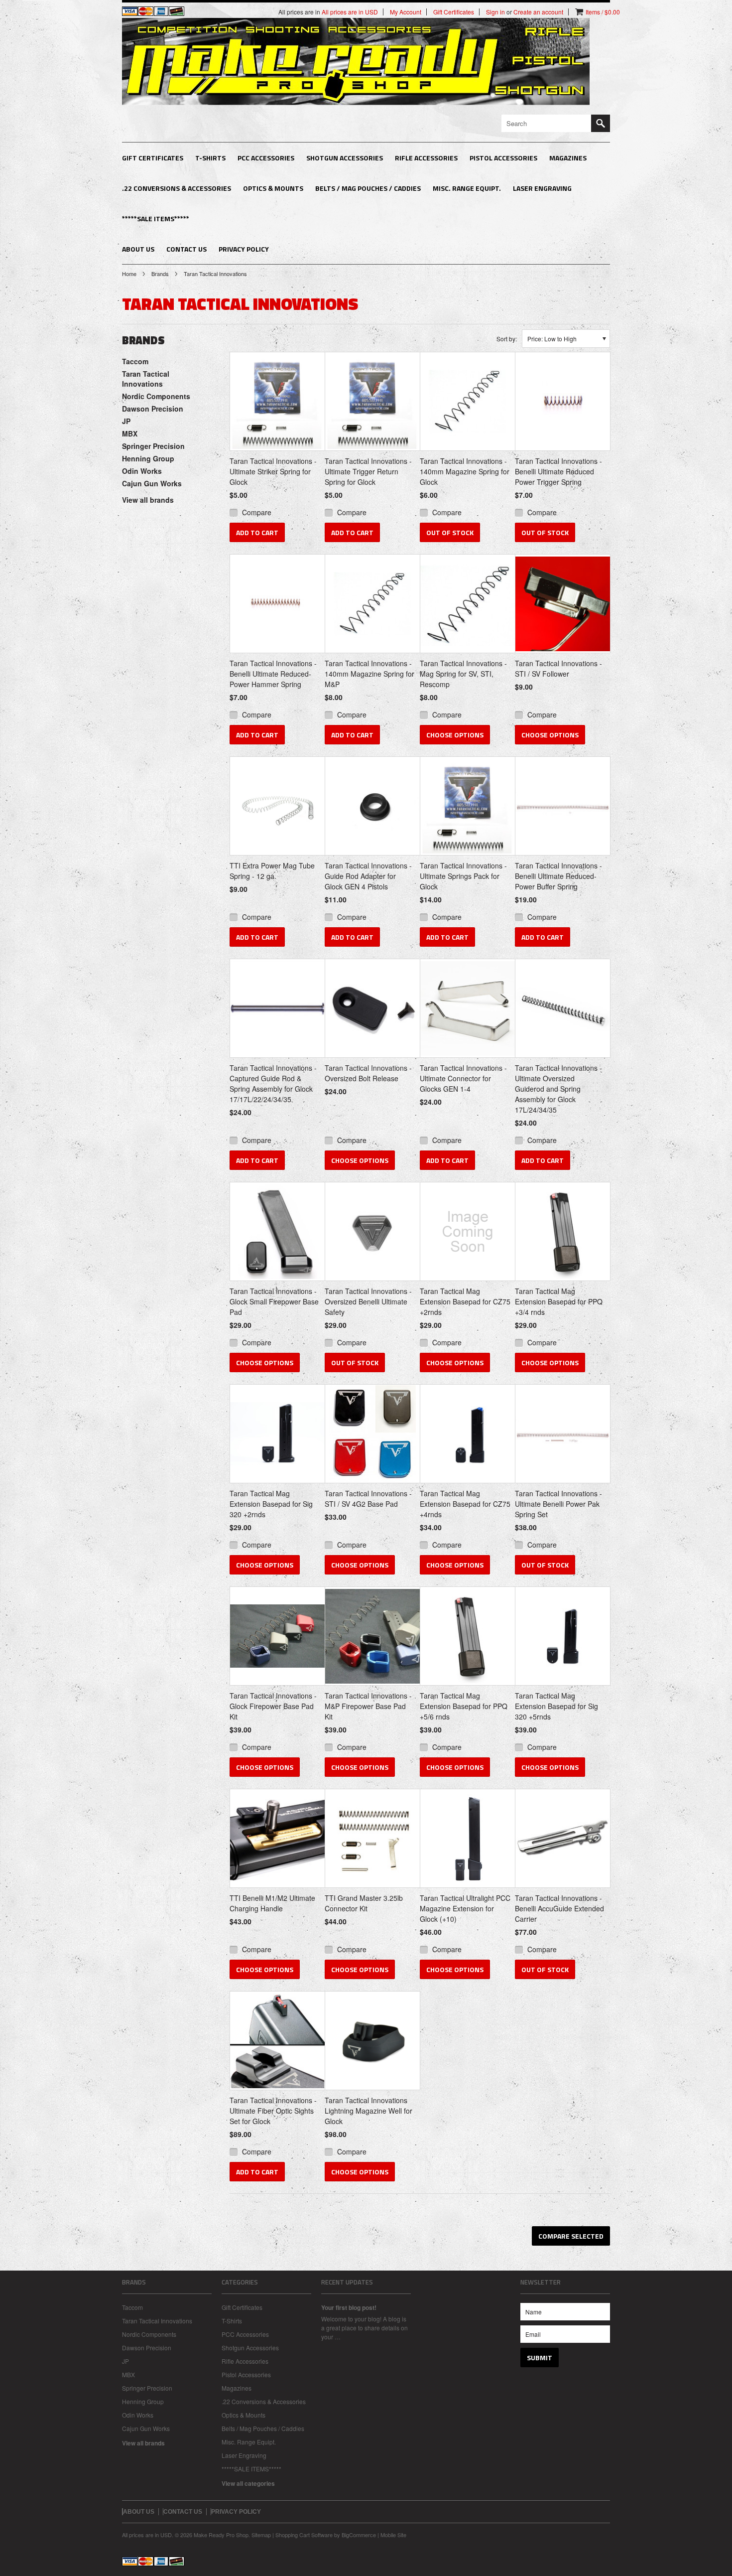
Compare (257, 512)
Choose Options (455, 735)
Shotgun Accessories (345, 158)
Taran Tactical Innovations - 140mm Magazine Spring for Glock (465, 471)
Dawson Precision (153, 409)
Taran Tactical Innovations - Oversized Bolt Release (368, 1073)
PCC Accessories (266, 158)
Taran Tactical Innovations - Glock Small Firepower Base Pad (274, 1301)
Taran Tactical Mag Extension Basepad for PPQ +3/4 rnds (559, 1301)
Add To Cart (257, 532)
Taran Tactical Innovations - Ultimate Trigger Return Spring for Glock (368, 471)
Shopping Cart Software (304, 2535)
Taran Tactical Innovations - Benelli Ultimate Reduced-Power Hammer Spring (273, 674)
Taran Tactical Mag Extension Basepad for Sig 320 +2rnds (271, 1504)
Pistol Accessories (503, 158)
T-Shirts (210, 158)
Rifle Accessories (426, 158)
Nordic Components (156, 396)
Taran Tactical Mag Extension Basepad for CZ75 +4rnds (465, 1504)
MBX (130, 433)
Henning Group (148, 458)
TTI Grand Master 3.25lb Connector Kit (364, 1903)
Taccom (135, 361)
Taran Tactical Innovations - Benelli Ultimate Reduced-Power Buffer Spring (558, 876)
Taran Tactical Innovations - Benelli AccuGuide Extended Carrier (559, 1908)
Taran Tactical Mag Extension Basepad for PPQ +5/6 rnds (464, 1706)
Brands (160, 274)
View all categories (248, 2483)
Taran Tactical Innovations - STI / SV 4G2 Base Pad (368, 1499)
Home (129, 274)
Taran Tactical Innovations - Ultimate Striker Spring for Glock (273, 471)
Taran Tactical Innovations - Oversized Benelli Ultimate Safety (368, 1301)
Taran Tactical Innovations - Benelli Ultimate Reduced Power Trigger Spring (558, 471)
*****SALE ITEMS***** (156, 218)
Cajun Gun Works (152, 483)
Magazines (568, 158)
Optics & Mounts (273, 188)
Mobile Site (393, 2535)
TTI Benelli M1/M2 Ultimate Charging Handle (272, 1903)
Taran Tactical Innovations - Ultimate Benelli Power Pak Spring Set (558, 1504)
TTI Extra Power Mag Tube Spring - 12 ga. (272, 871)
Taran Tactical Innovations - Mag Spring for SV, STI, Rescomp (463, 674)
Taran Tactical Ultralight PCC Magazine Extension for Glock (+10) (465, 1908)
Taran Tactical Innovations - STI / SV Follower (558, 668)
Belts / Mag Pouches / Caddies (368, 188)
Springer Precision (153, 446)
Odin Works (142, 471)
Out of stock (450, 532)
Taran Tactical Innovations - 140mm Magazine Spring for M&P (369, 674)
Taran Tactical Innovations (146, 379)
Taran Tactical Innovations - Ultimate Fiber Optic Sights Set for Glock (273, 2111)
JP (126, 421)
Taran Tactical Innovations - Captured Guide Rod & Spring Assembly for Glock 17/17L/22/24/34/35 (273, 1083)
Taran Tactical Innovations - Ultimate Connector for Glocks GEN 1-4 (463, 1078)
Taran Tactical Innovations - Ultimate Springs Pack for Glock (463, 876)
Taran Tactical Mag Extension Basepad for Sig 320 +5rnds (556, 1706)
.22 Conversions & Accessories (177, 188)
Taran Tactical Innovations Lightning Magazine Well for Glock (368, 2111)
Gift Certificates (153, 158)
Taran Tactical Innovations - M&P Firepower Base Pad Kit (368, 1706)
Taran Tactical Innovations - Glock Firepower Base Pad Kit (273, 1706)
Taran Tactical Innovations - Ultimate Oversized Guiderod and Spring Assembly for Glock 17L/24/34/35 (558, 1089)
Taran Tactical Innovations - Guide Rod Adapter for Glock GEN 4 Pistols (368, 876)
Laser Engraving (542, 188)
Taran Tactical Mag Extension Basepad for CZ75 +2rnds (465, 1301)
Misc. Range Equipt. (467, 188)
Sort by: (507, 339)
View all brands (148, 500)
